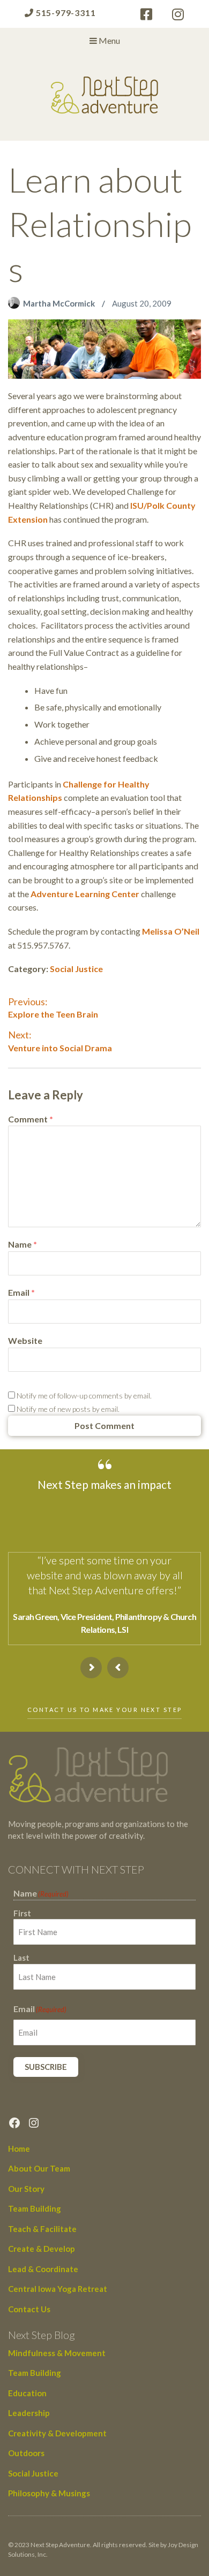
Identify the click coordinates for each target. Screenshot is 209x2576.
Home (19, 2149)
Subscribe (46, 2067)
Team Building (35, 2208)
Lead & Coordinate (43, 2269)
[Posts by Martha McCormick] (16, 303)
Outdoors (26, 2453)
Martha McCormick (60, 303)
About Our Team (39, 2168)
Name (23, 1244)
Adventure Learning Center (85, 894)
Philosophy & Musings (49, 2493)
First (22, 1913)
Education (27, 2393)
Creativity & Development (57, 2433)
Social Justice (76, 969)
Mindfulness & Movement (57, 2353)
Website (25, 1340)
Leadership (29, 2413)
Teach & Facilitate (42, 2229)
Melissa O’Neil (171, 931)
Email (21, 1292)
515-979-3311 (65, 13)
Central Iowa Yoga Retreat (58, 2289)
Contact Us (29, 2309)
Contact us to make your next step (104, 1710)
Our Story (26, 2189)
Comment (31, 1119)
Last (21, 1958)
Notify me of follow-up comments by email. (84, 1396)
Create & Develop (42, 2249)
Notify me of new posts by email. (68, 1409)
